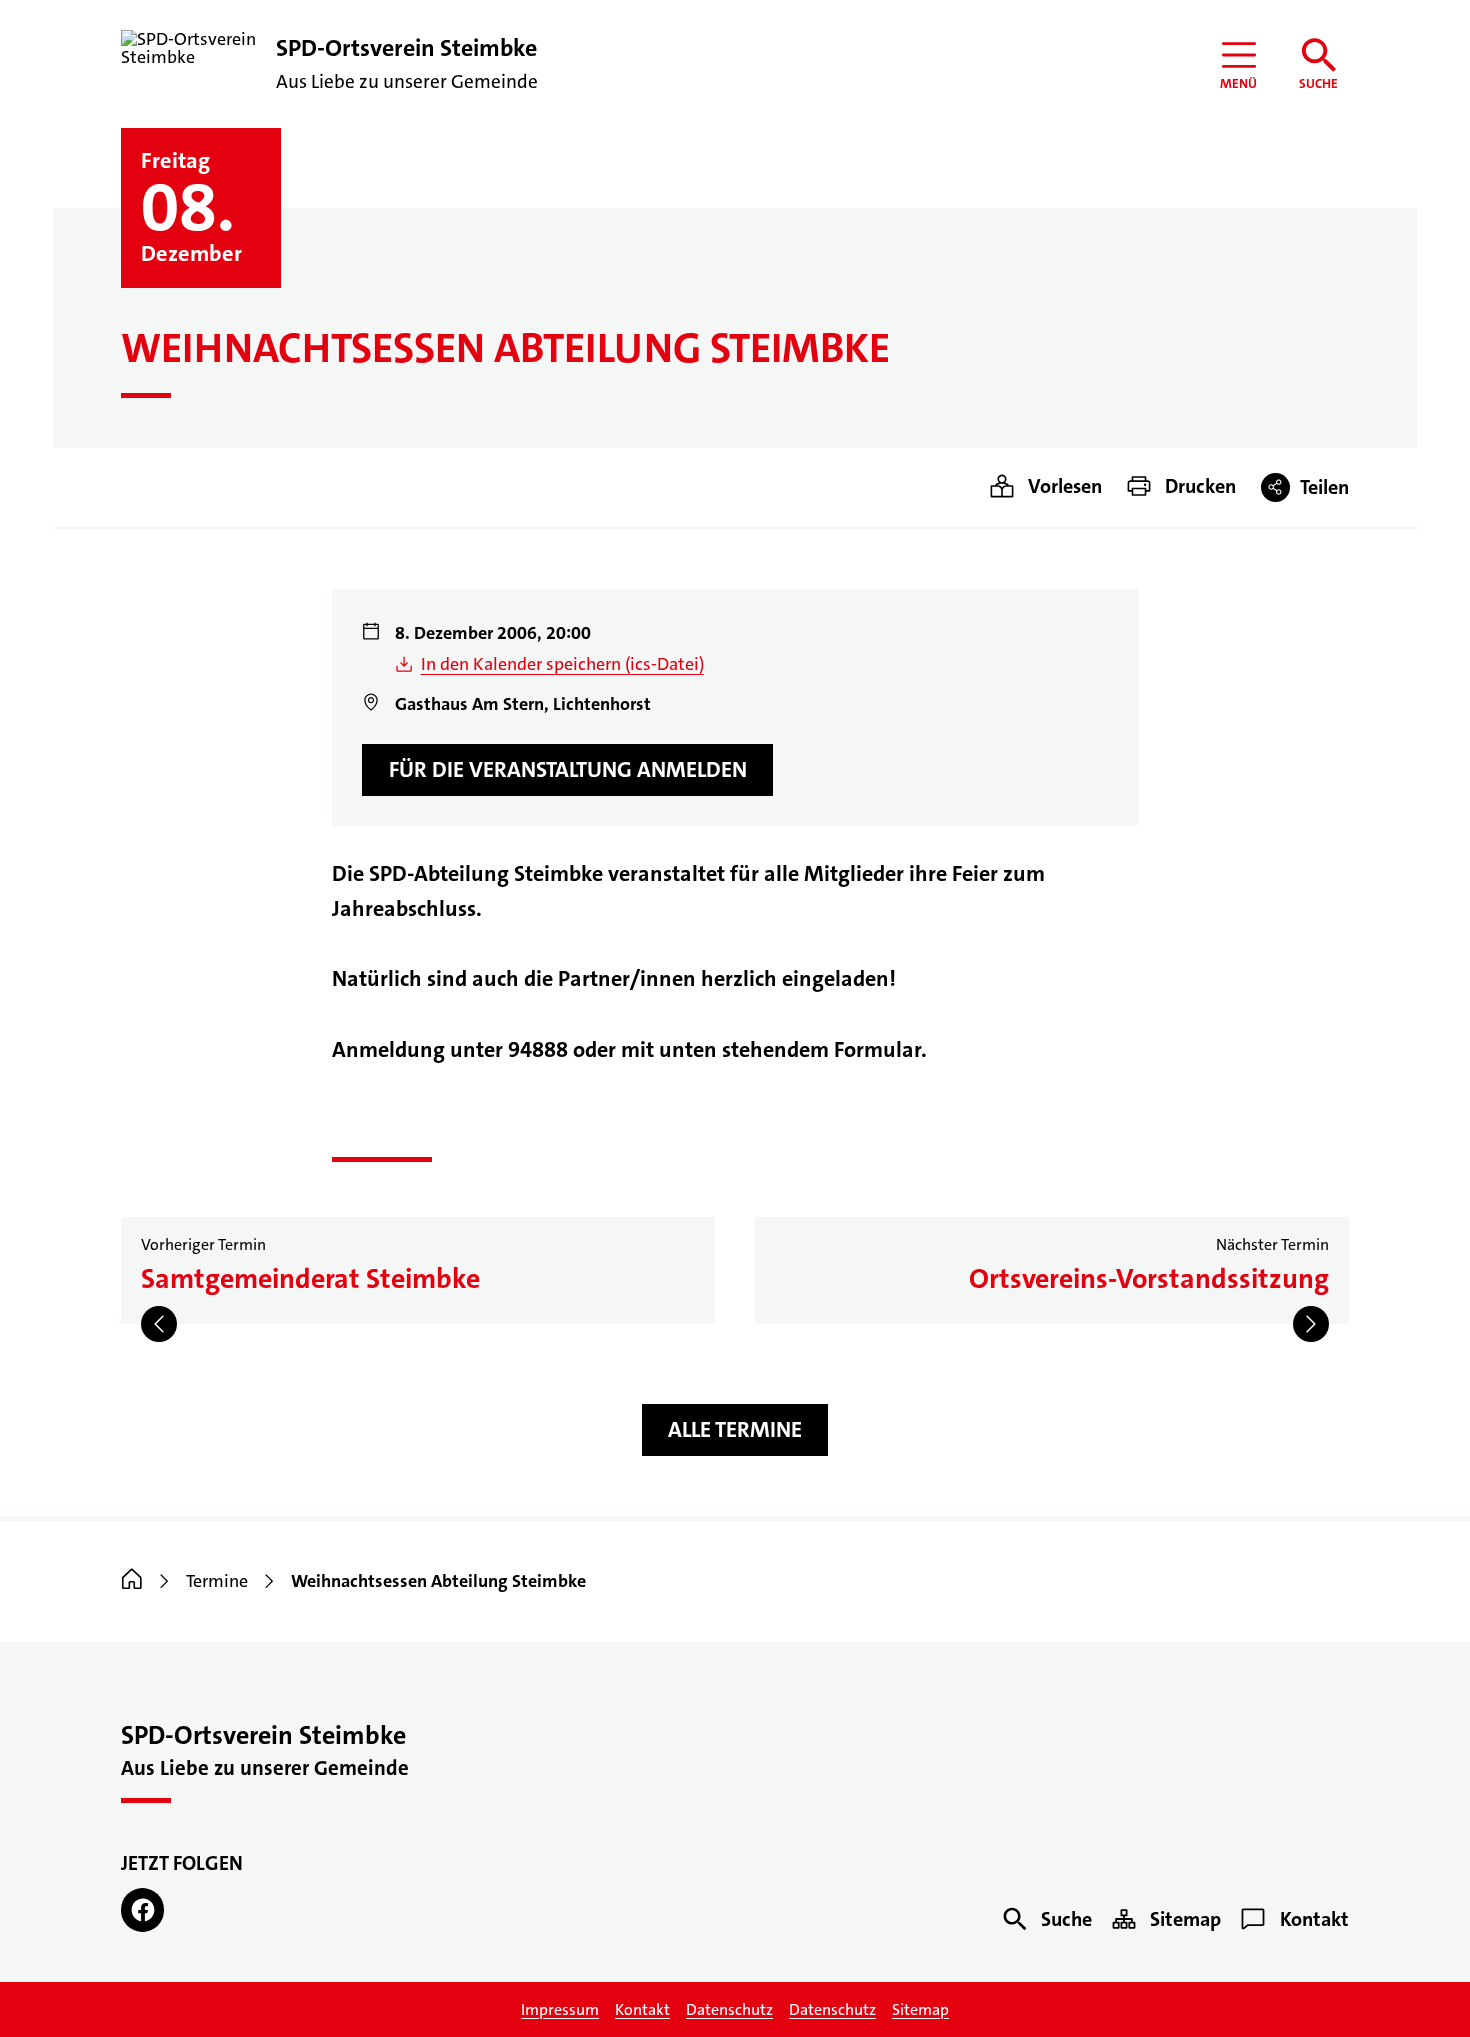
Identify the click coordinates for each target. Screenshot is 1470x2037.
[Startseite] (132, 1581)
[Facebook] (142, 1909)
